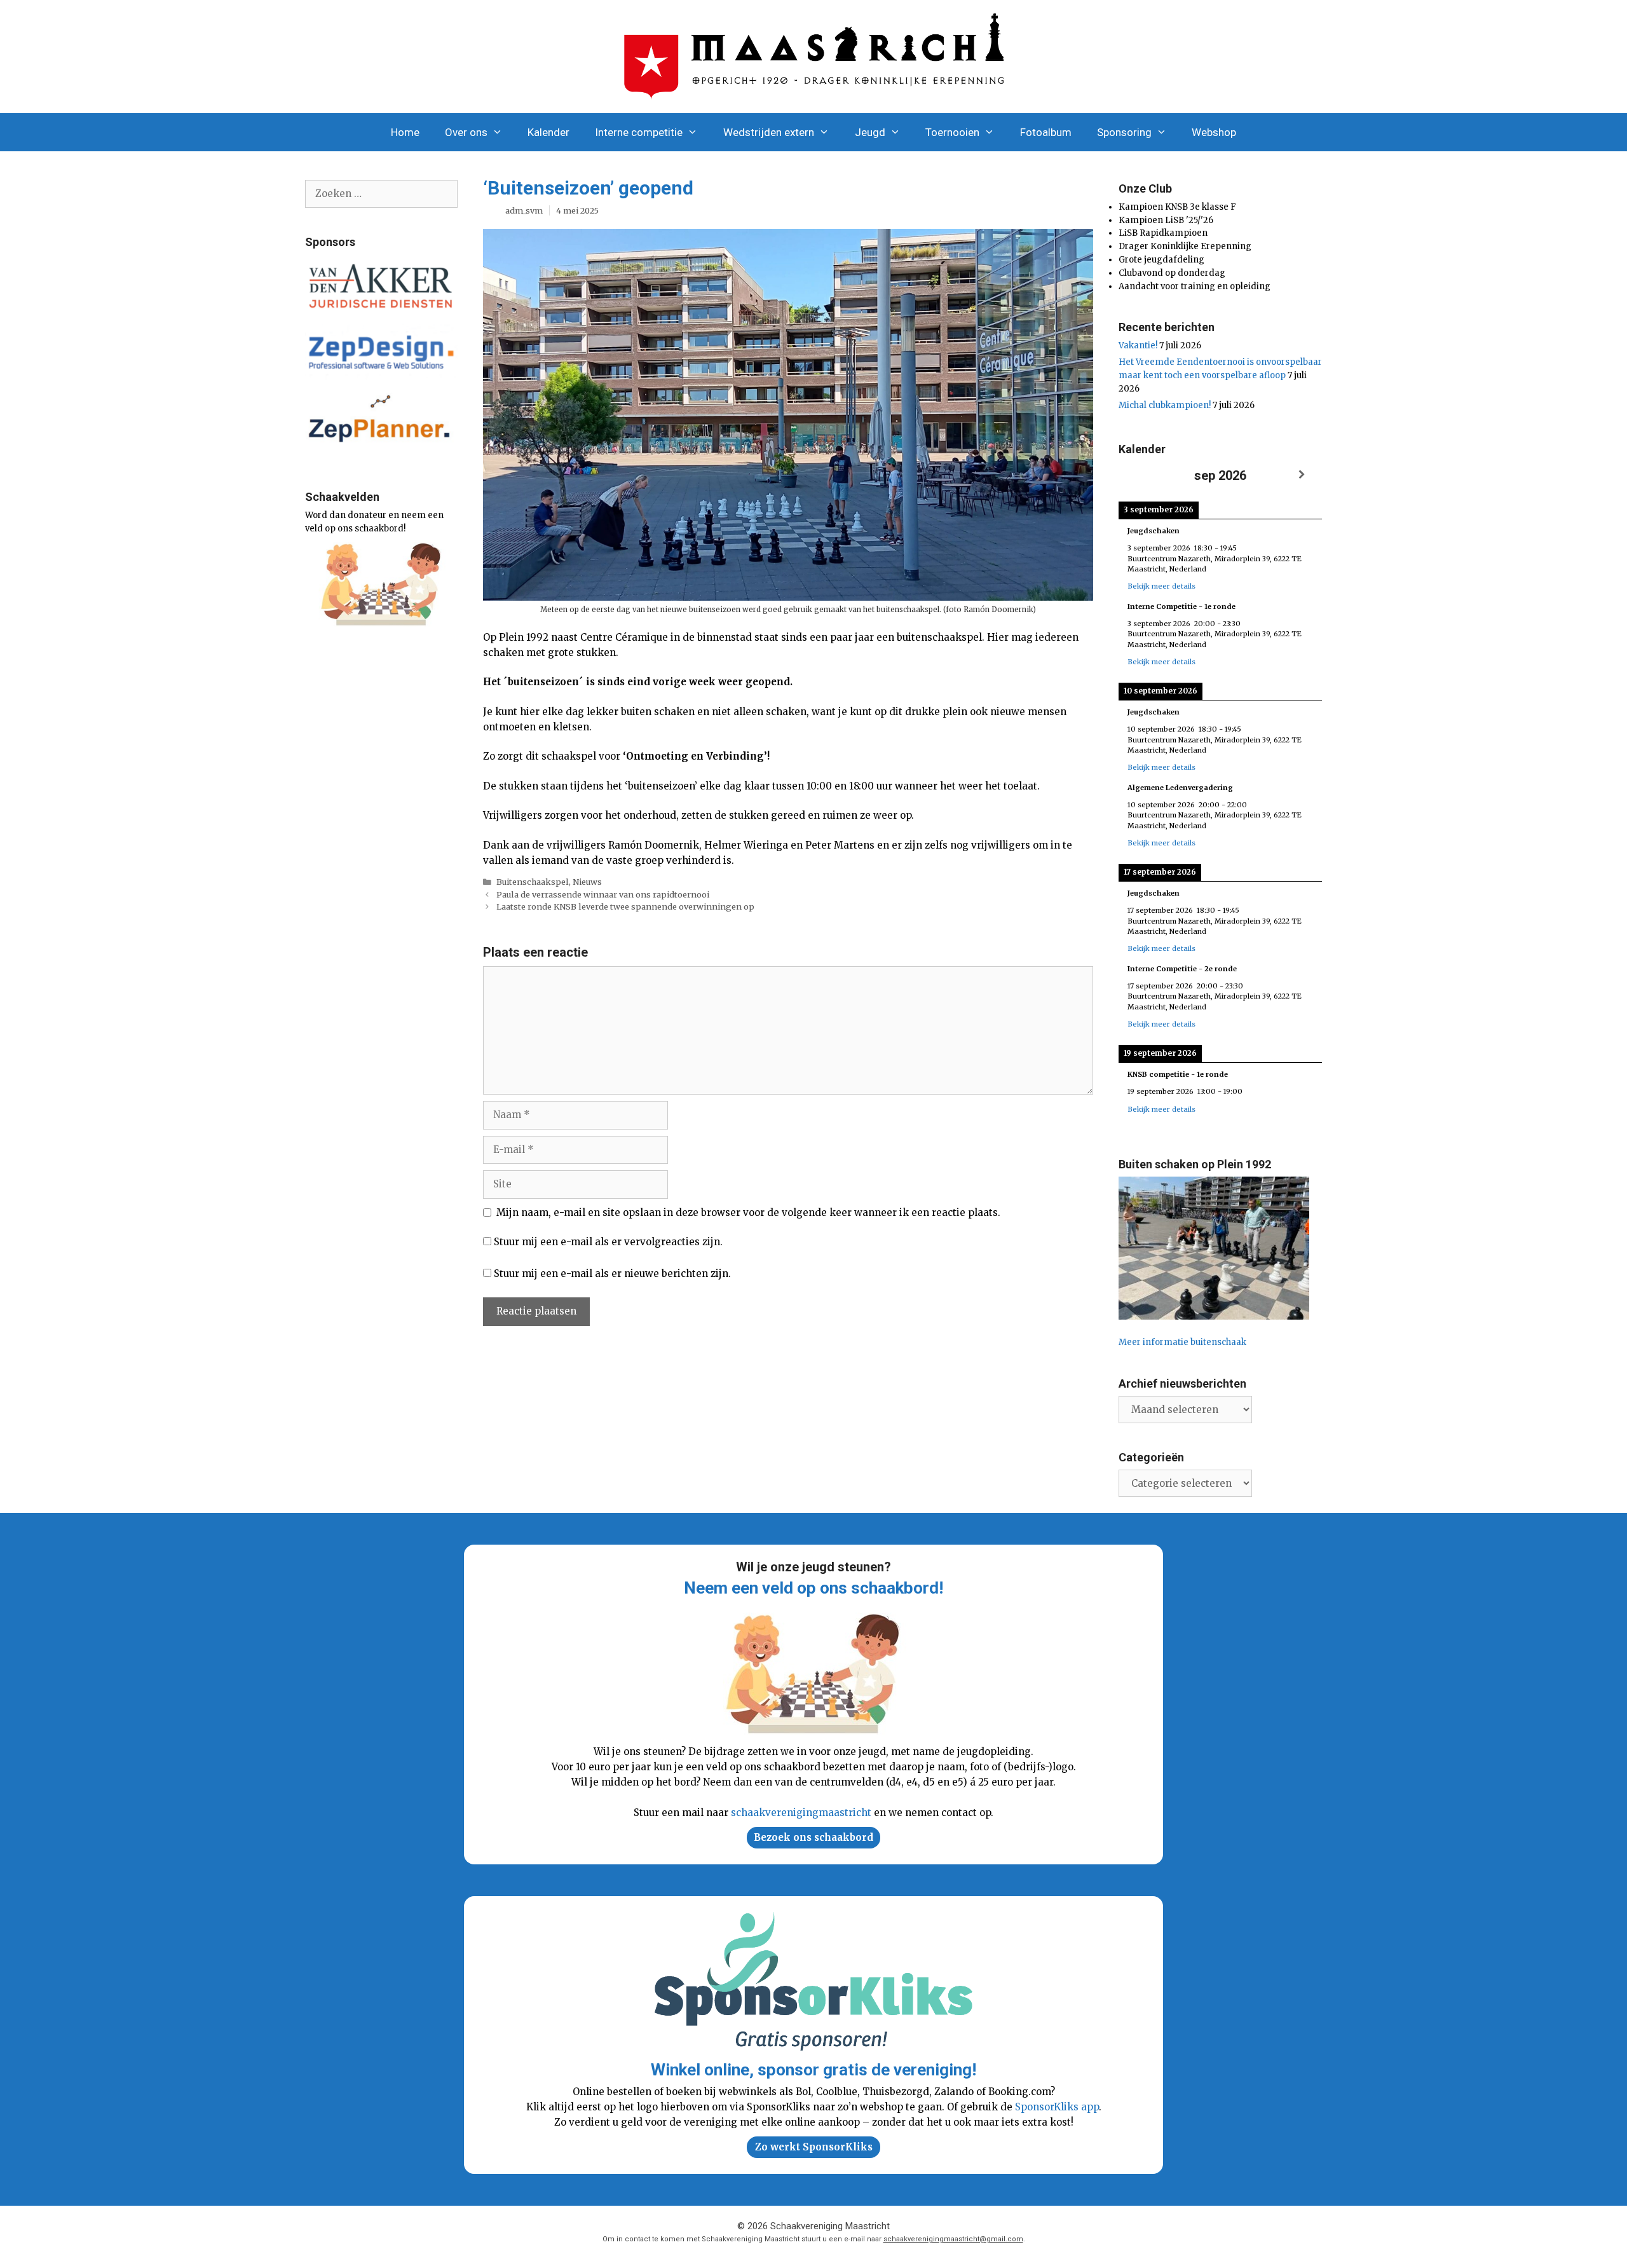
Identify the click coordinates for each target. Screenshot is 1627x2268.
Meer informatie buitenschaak (1182, 1342)
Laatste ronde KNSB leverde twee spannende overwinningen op (625, 906)
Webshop (1214, 132)
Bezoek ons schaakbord (813, 1837)
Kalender (548, 132)
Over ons (466, 132)
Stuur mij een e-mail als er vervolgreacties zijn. (608, 1242)
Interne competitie (639, 132)
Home (405, 132)
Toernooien (952, 132)
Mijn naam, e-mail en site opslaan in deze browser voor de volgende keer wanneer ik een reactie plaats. (748, 1213)
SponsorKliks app (1057, 2107)
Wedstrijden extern (769, 132)
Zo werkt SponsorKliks (814, 2147)
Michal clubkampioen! (1165, 405)
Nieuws (587, 882)
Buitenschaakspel (533, 882)
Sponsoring (1124, 132)
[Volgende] (1302, 475)
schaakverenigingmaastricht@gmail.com (953, 2239)
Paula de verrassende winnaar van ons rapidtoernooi (603, 894)
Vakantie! (1138, 345)
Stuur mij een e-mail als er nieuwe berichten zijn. (612, 1274)
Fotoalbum (1046, 132)
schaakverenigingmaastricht (801, 1813)
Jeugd (870, 132)
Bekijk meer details (1161, 586)
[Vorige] (1139, 475)
